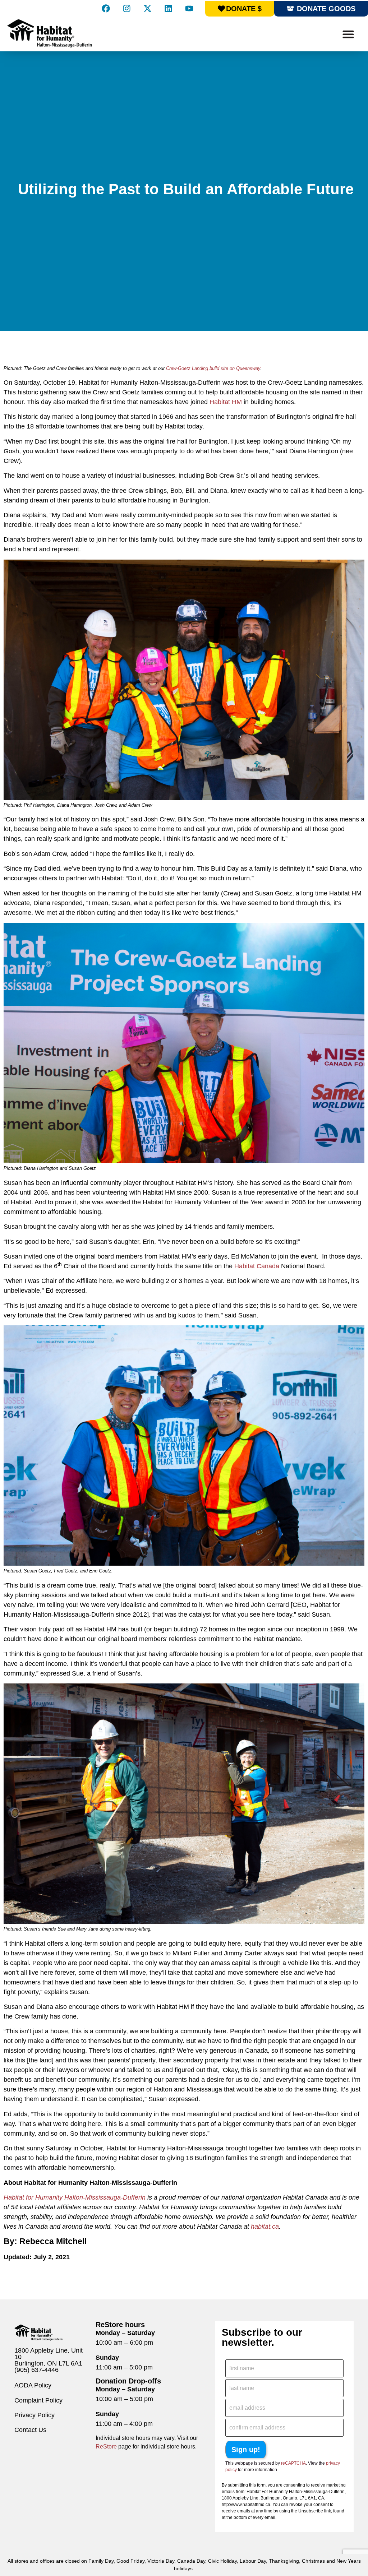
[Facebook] (106, 8)
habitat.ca (265, 2227)
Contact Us (30, 2430)
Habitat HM (226, 402)
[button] (348, 34)
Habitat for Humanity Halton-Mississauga (62, 2197)
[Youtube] (189, 8)
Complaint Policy (38, 2400)
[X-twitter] (147, 8)
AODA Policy (33, 2385)
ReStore (106, 2447)
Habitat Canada (257, 1266)
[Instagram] (126, 8)
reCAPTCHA (293, 2463)
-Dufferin (133, 2197)
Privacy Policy (34, 2415)
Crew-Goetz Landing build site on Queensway (213, 368)
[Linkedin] (168, 8)
